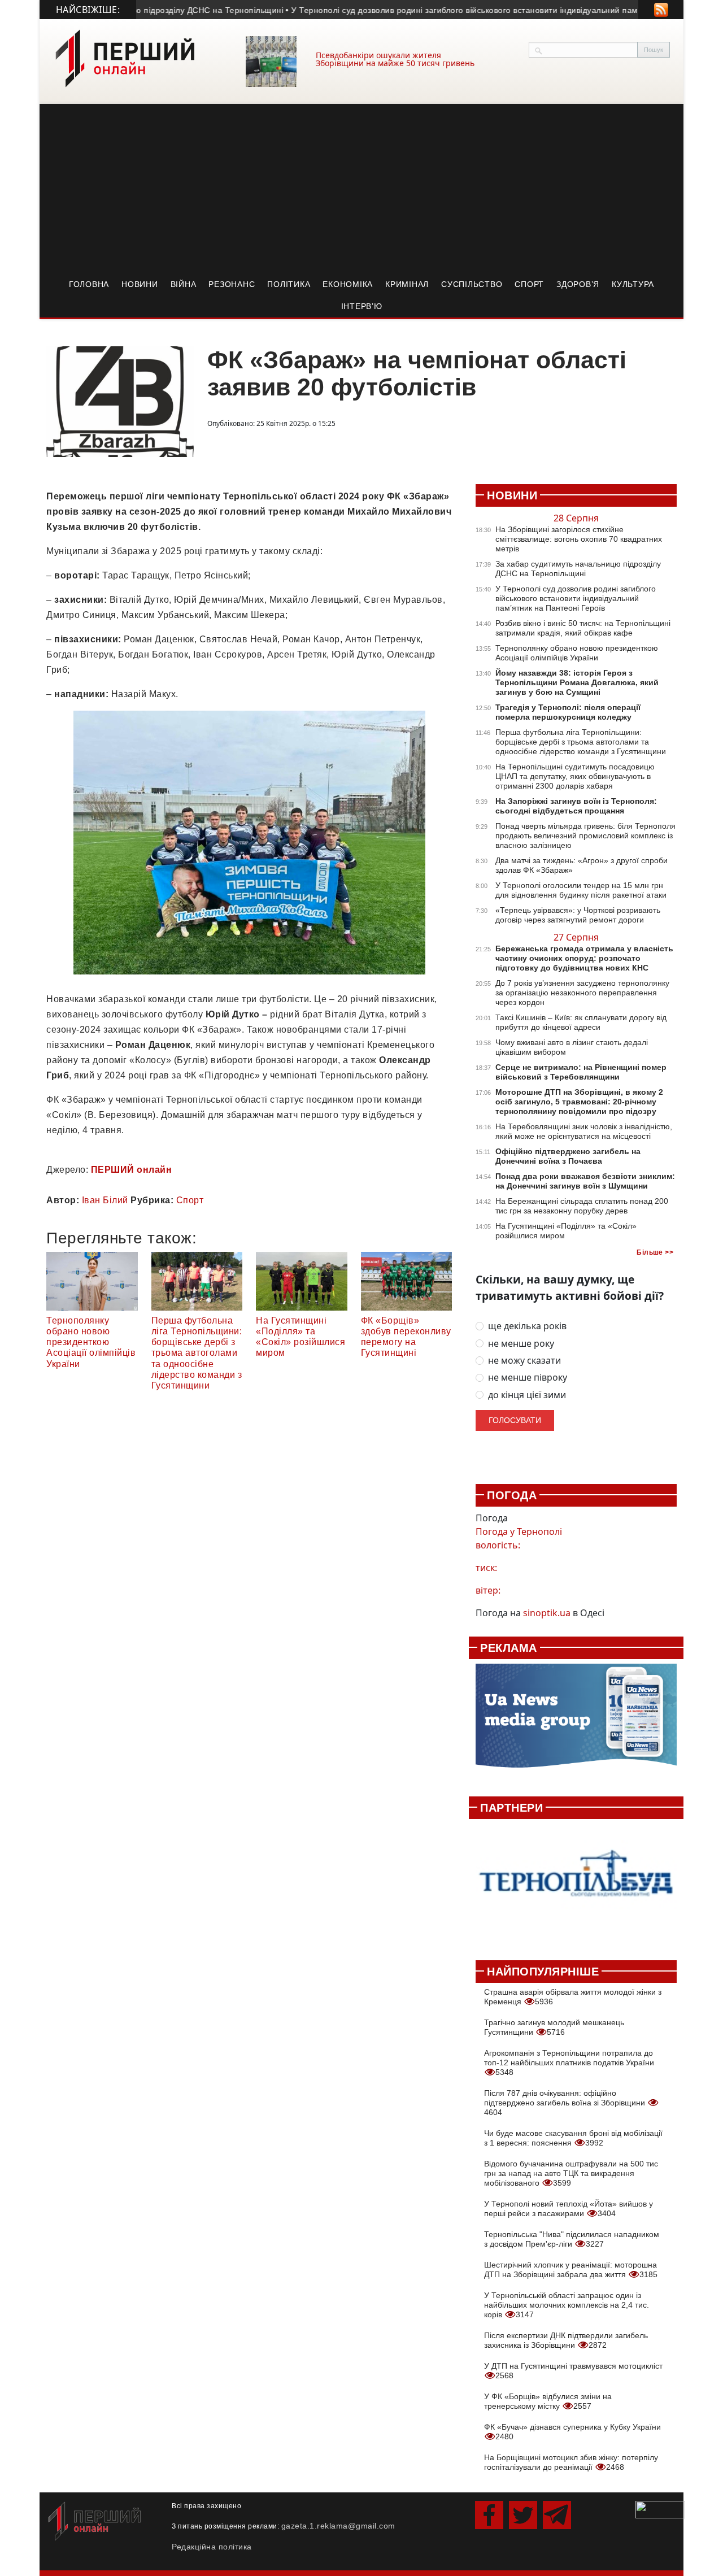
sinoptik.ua (547, 1613)
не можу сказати (524, 1361)
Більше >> (655, 1252)
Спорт (529, 284)
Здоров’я (578, 284)
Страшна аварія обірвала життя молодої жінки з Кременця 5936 (573, 1997)
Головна (89, 284)
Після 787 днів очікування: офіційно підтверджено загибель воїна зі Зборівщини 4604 (566, 2103)
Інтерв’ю (362, 306)
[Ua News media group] (576, 1722)
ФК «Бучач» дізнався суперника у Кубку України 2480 (572, 2432)
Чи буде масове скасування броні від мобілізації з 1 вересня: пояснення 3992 (573, 2138)
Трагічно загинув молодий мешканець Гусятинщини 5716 (554, 2027)
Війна (184, 284)
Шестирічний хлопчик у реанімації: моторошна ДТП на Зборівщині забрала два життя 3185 (571, 2270)
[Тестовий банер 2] (576, 1883)
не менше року (521, 1344)
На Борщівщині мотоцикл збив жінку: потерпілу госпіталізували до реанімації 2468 (571, 2462)
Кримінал (407, 284)
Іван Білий (105, 1200)
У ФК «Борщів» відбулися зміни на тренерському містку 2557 (548, 2401)
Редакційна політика (212, 2547)
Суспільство (472, 284)
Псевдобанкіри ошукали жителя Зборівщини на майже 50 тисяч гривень (395, 59)
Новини (140, 284)
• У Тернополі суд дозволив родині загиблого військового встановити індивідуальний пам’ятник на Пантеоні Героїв (485, 10)
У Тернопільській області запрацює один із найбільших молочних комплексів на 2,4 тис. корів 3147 (567, 2305)
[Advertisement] (361, 189)
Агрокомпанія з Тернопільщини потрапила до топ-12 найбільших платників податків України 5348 (569, 2062)
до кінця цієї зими (527, 1395)
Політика (289, 284)
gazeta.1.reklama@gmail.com (338, 2526)
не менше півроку (528, 1378)
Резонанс (232, 284)
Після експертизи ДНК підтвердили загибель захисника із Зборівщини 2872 (566, 2340)
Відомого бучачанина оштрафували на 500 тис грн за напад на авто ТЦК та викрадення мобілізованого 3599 (571, 2173)
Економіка (348, 284)
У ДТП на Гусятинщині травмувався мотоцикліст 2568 (573, 2371)
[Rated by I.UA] (660, 2509)
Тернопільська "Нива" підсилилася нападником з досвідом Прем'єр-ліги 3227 (572, 2239)
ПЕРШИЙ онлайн (132, 1170)
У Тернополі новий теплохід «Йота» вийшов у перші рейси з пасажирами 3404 (569, 2209)
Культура (633, 284)
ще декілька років (527, 1326)
